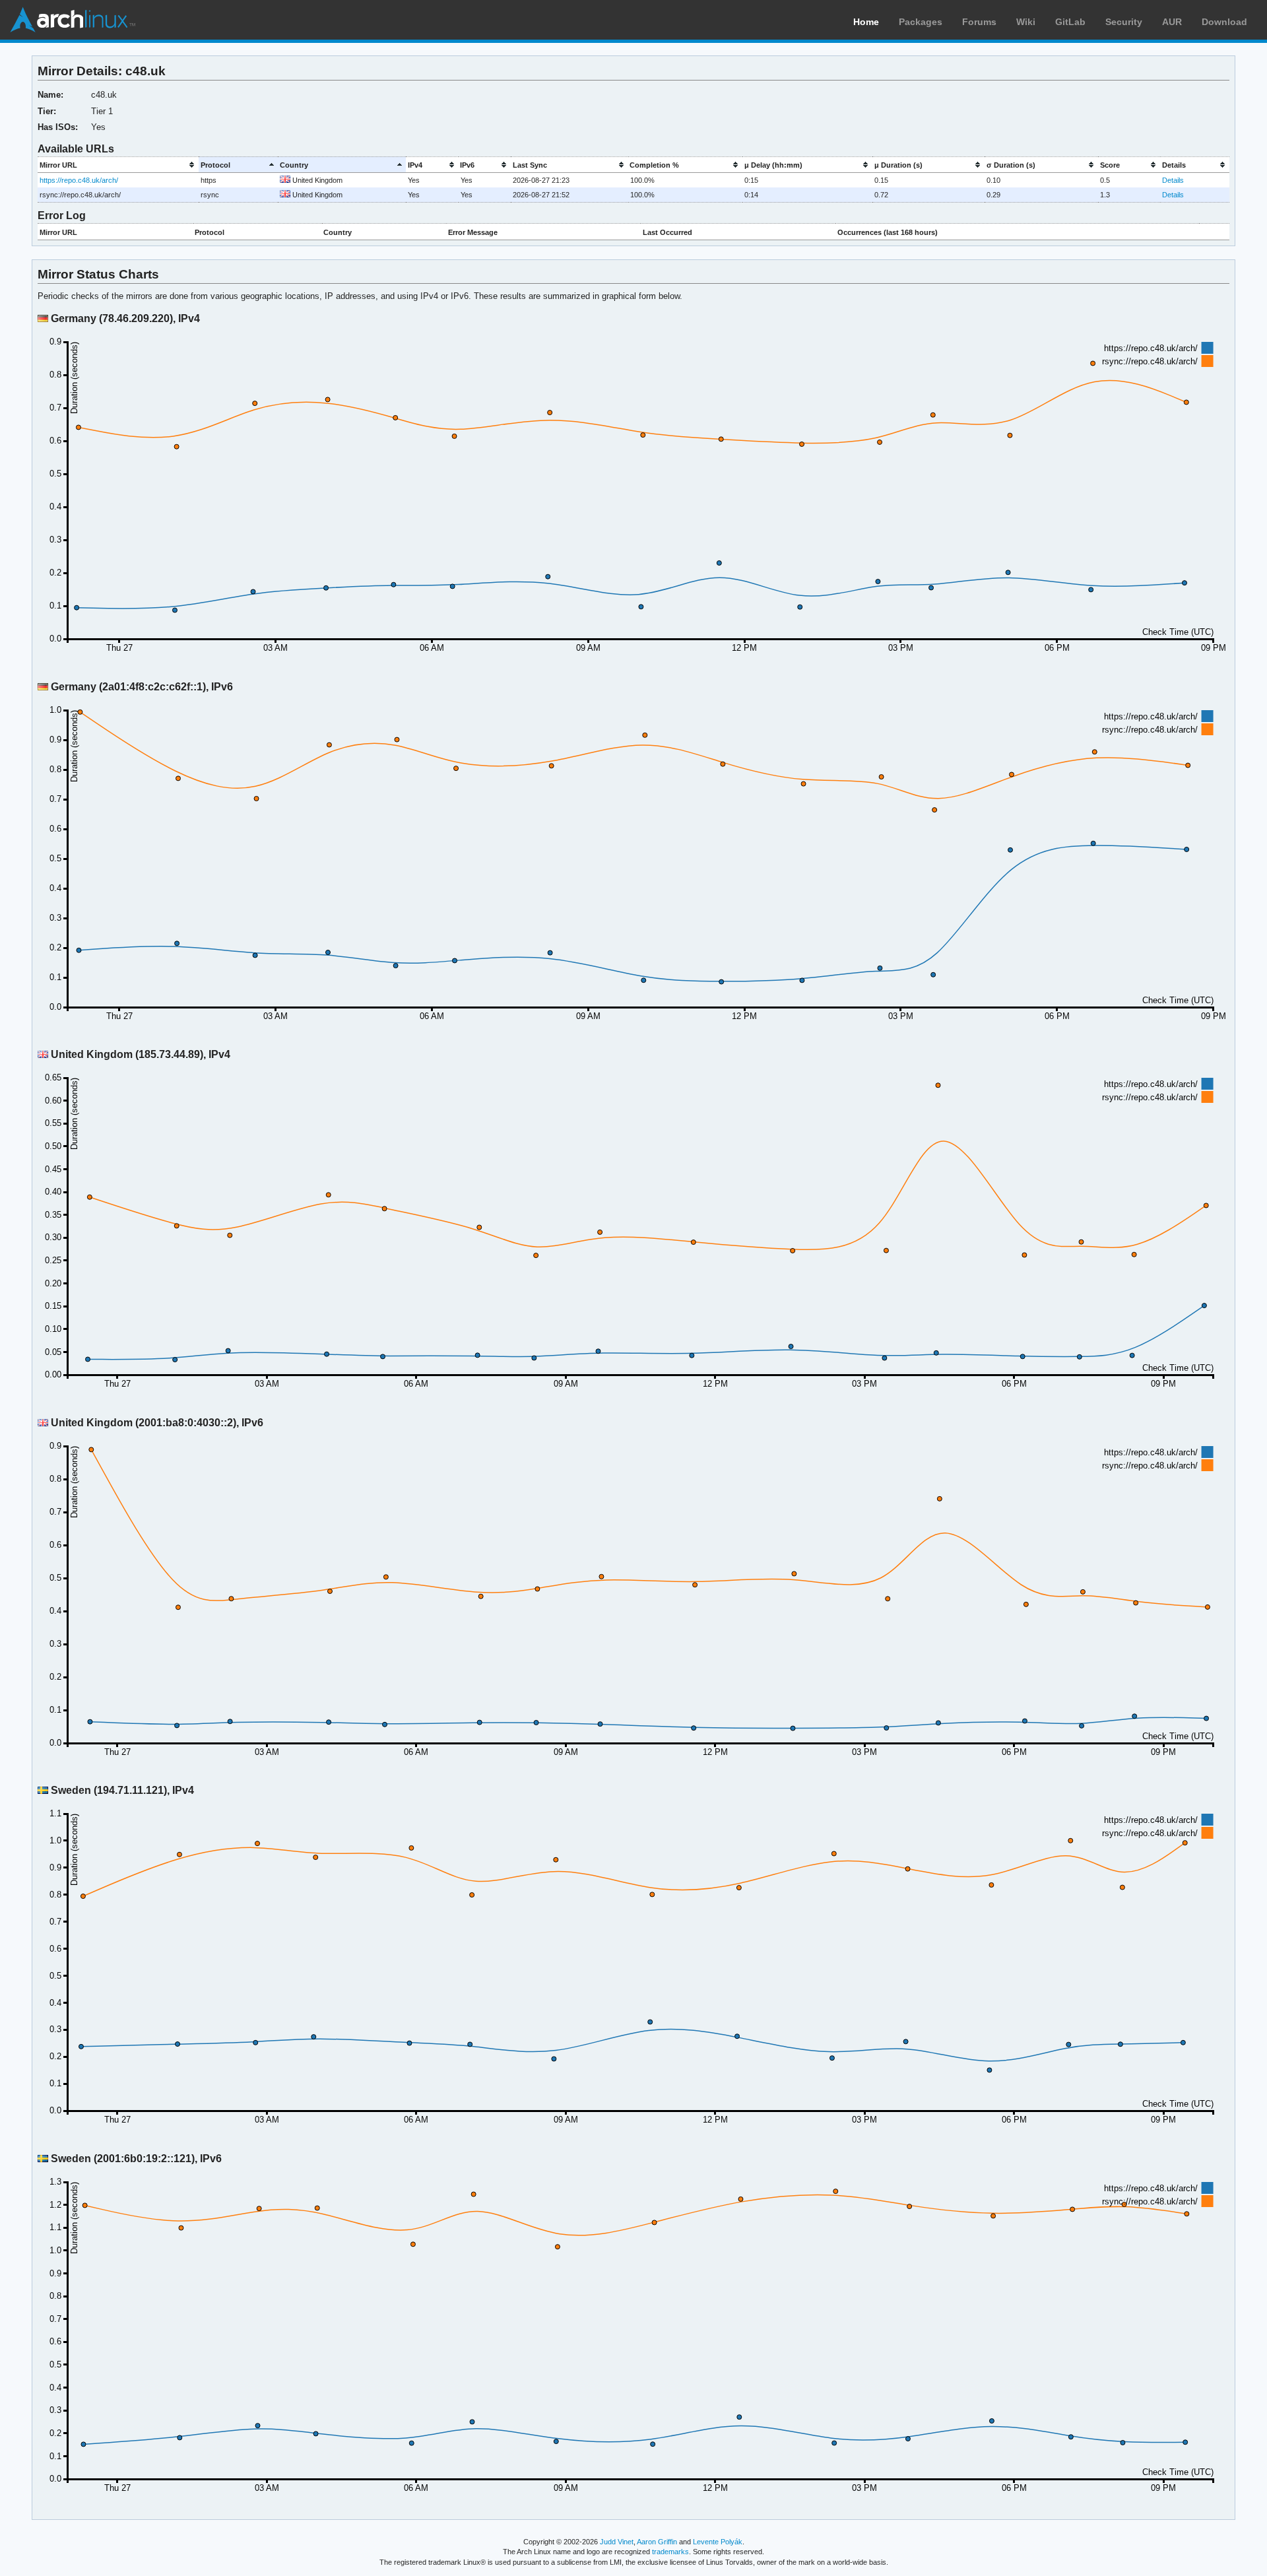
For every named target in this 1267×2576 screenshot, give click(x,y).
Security (1124, 22)
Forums (979, 22)
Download (1224, 22)
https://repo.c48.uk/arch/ (79, 180)
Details (1173, 180)
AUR (1172, 22)
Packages (921, 22)
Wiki (1026, 22)
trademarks (670, 2552)
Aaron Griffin (657, 2542)
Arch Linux (73, 20)
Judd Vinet (617, 2542)
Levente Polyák (718, 2542)
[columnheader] (118, 165)
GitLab (1070, 22)
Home (866, 22)
